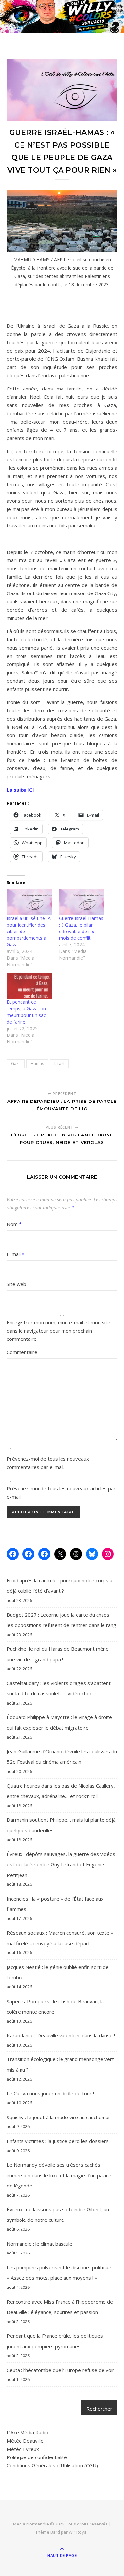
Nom (14, 1224)
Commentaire (22, 1352)
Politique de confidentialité (37, 2457)
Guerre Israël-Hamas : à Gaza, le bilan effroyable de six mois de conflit (81, 928)
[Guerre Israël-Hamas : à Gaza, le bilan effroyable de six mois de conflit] (82, 902)
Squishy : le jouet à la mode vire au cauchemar (59, 2117)
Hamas (37, 1063)
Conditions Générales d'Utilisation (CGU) (52, 2465)
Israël (59, 1063)
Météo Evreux (23, 2449)
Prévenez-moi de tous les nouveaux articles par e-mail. (61, 1492)
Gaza (16, 1063)
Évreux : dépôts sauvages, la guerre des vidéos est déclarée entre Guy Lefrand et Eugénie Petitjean (61, 1864)
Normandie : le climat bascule (40, 2244)
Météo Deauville (25, 2441)
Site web (17, 1284)
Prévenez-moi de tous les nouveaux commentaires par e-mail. (48, 1463)
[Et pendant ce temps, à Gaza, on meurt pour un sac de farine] (29, 986)
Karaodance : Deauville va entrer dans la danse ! (61, 2035)
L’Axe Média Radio (27, 2432)
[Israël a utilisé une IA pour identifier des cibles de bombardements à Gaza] (29, 902)
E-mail (16, 1254)
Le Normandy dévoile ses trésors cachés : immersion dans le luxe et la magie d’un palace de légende (59, 2175)
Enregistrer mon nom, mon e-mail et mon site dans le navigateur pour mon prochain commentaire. (59, 1331)
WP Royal (78, 2532)
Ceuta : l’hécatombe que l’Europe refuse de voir (61, 2370)
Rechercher (99, 2409)
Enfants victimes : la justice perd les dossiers (58, 2141)
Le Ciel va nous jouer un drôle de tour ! (50, 2093)
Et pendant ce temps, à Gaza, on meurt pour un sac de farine (26, 1012)
